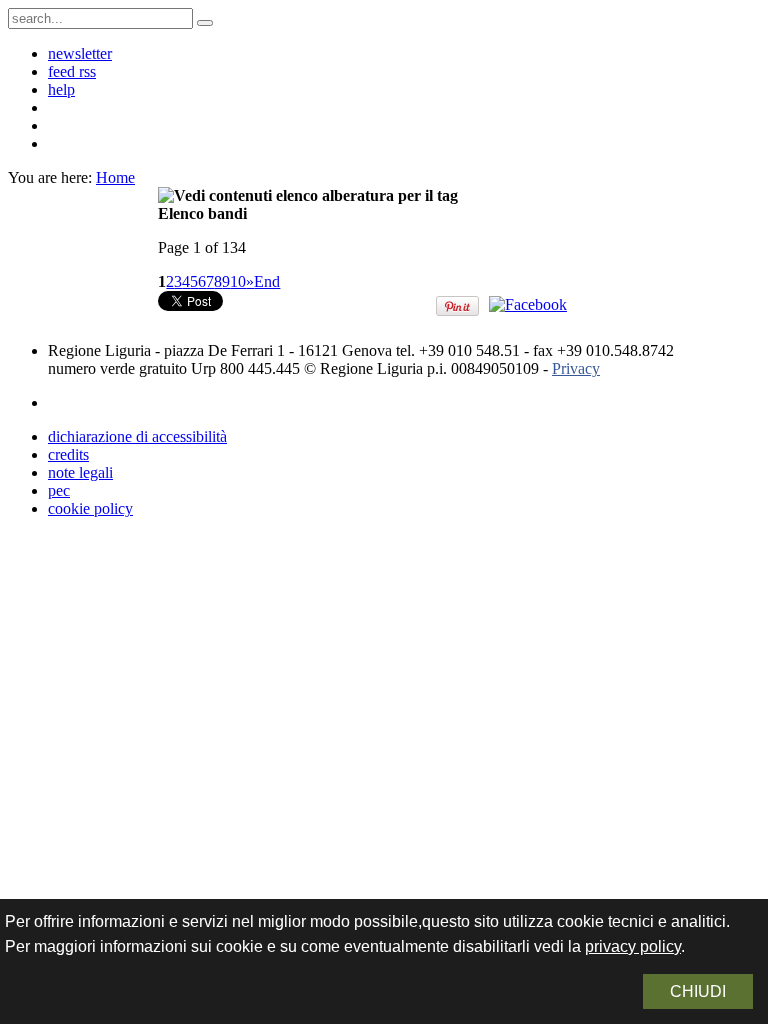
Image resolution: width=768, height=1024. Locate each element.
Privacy (576, 368)
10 (238, 281)
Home (115, 177)
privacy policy (633, 946)
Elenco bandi (202, 213)
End (267, 281)
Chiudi (698, 991)
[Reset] (205, 23)
